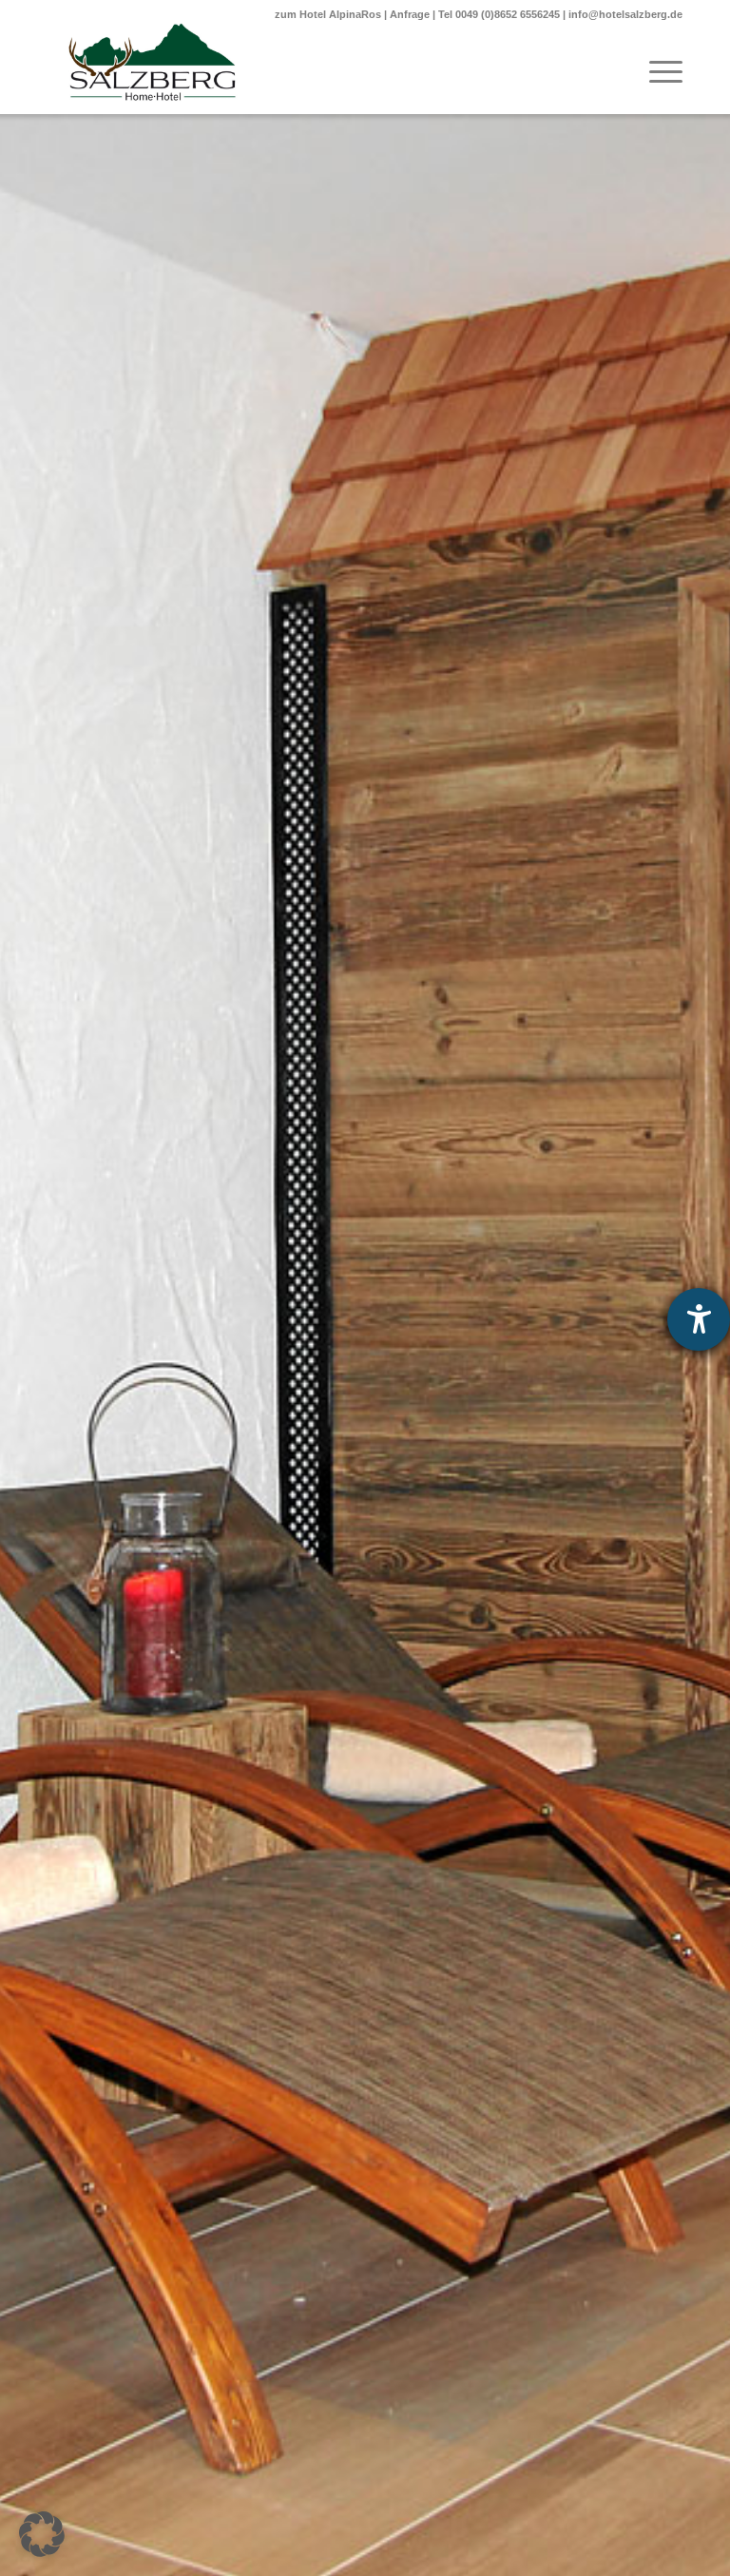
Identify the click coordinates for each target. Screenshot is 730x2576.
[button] (42, 2534)
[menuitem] (656, 71)
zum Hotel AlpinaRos (328, 14)
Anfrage (410, 14)
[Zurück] (43, 1346)
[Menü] (656, 71)
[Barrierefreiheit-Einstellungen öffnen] (699, 1319)
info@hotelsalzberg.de (625, 14)
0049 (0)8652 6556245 (508, 14)
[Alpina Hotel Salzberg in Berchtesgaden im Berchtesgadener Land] (152, 62)
